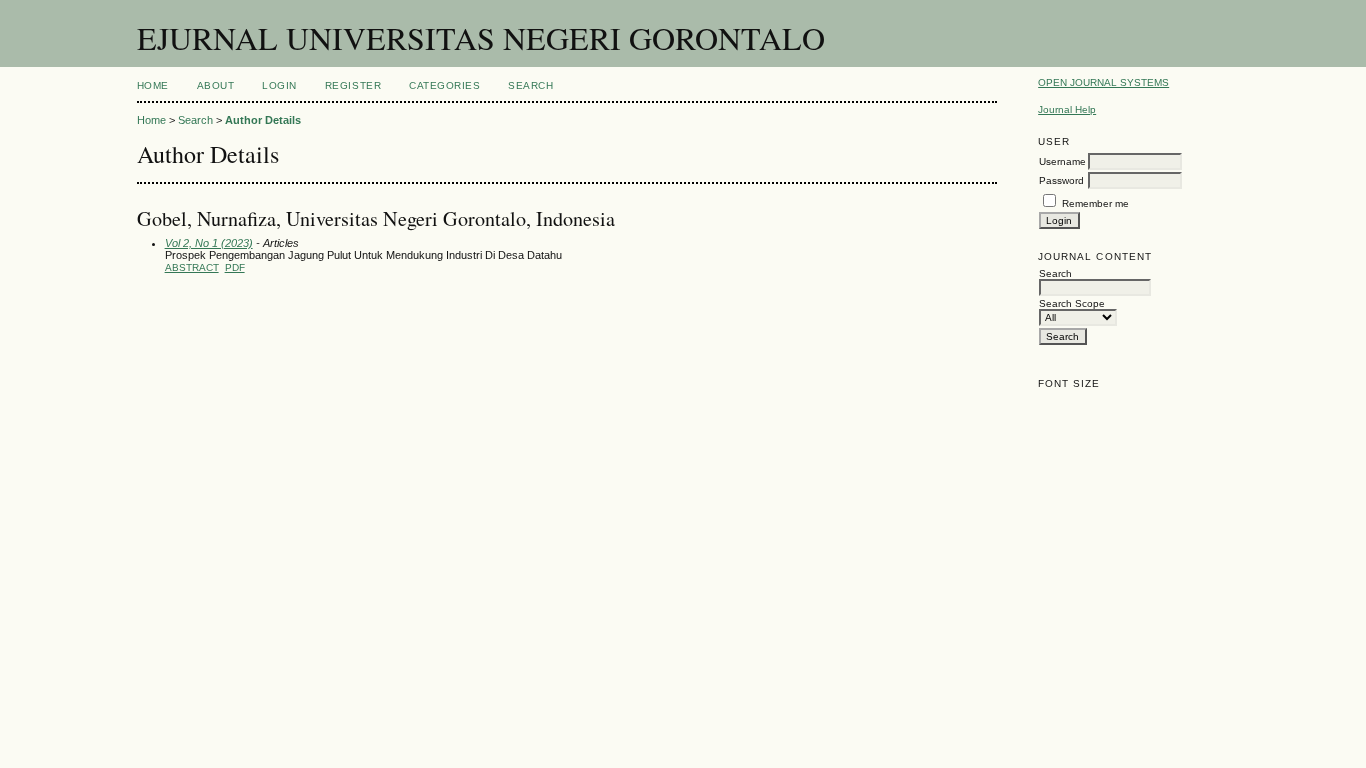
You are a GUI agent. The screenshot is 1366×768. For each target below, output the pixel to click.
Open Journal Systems (1103, 82)
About (216, 85)
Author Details (263, 120)
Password (1061, 180)
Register (353, 85)
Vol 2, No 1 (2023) (209, 243)
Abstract (192, 267)
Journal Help (1067, 109)
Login (279, 85)
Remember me (1095, 203)
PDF (235, 267)
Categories (444, 85)
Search (530, 85)
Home (153, 85)
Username (1062, 161)
